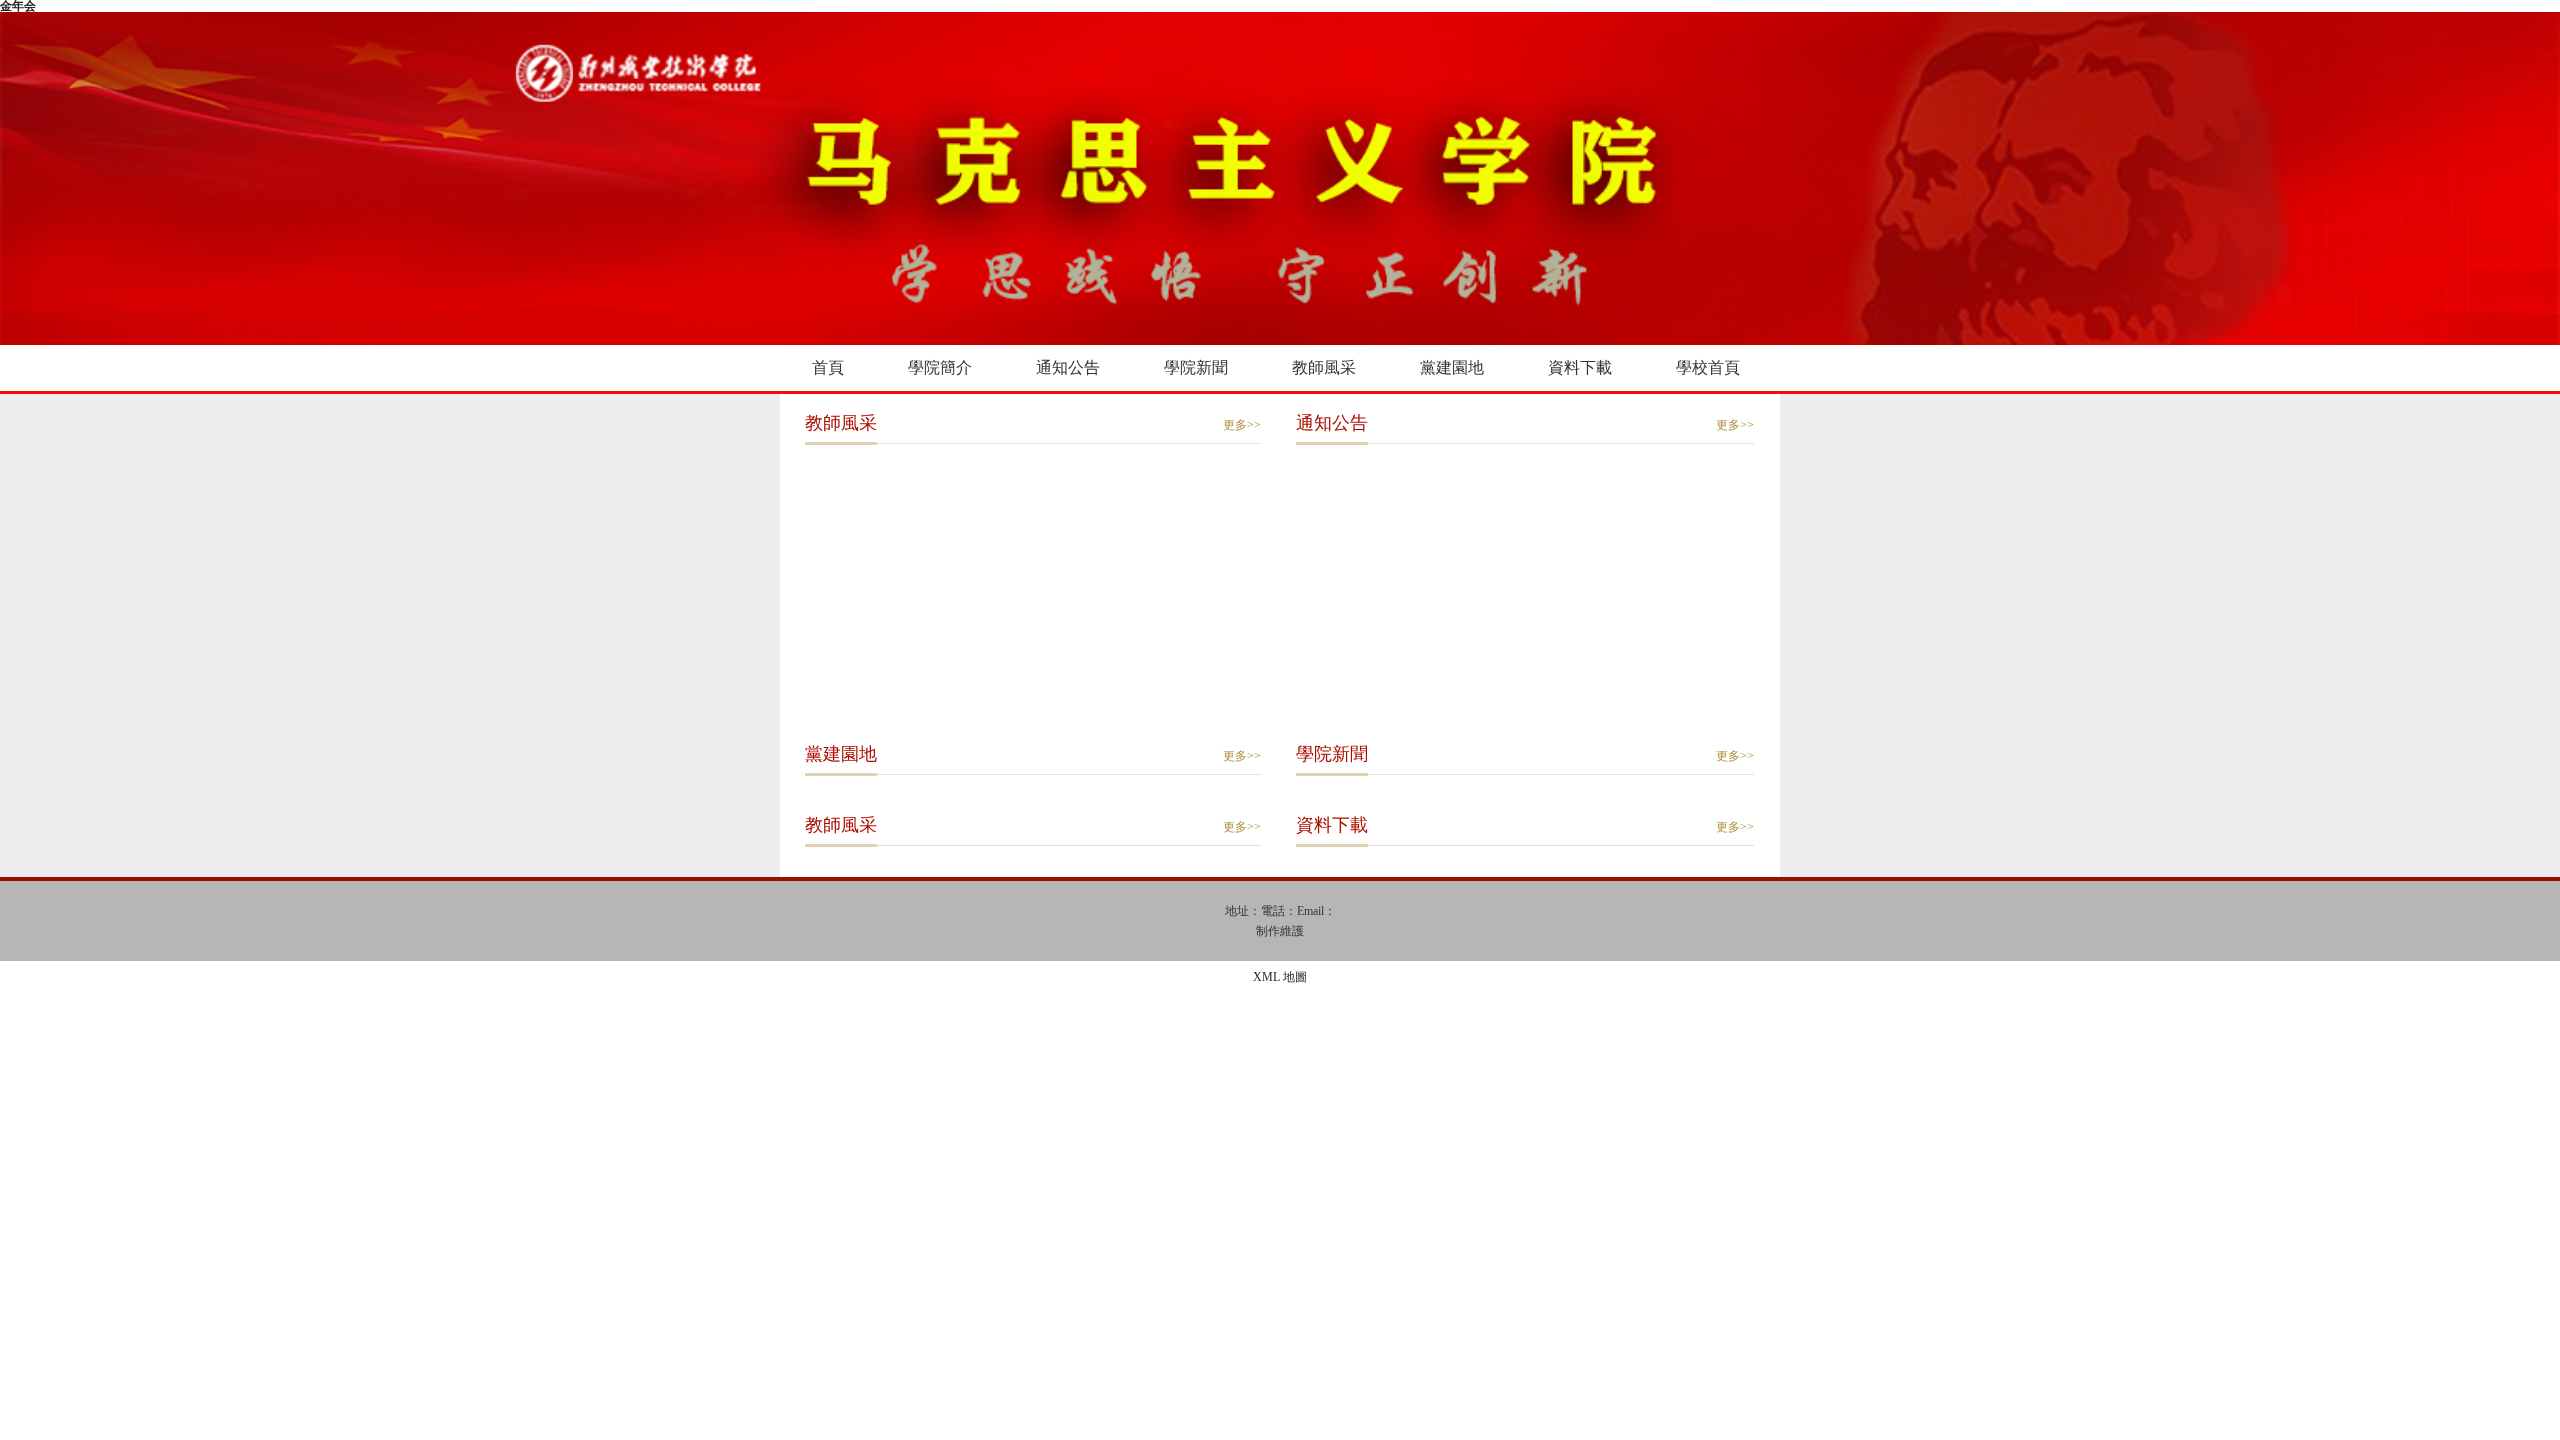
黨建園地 (1452, 367)
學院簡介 (940, 367)
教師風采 (1324, 367)
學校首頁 (1708, 367)
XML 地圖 (1280, 977)
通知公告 (1068, 367)
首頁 (828, 367)
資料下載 (1580, 367)
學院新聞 (1196, 367)
